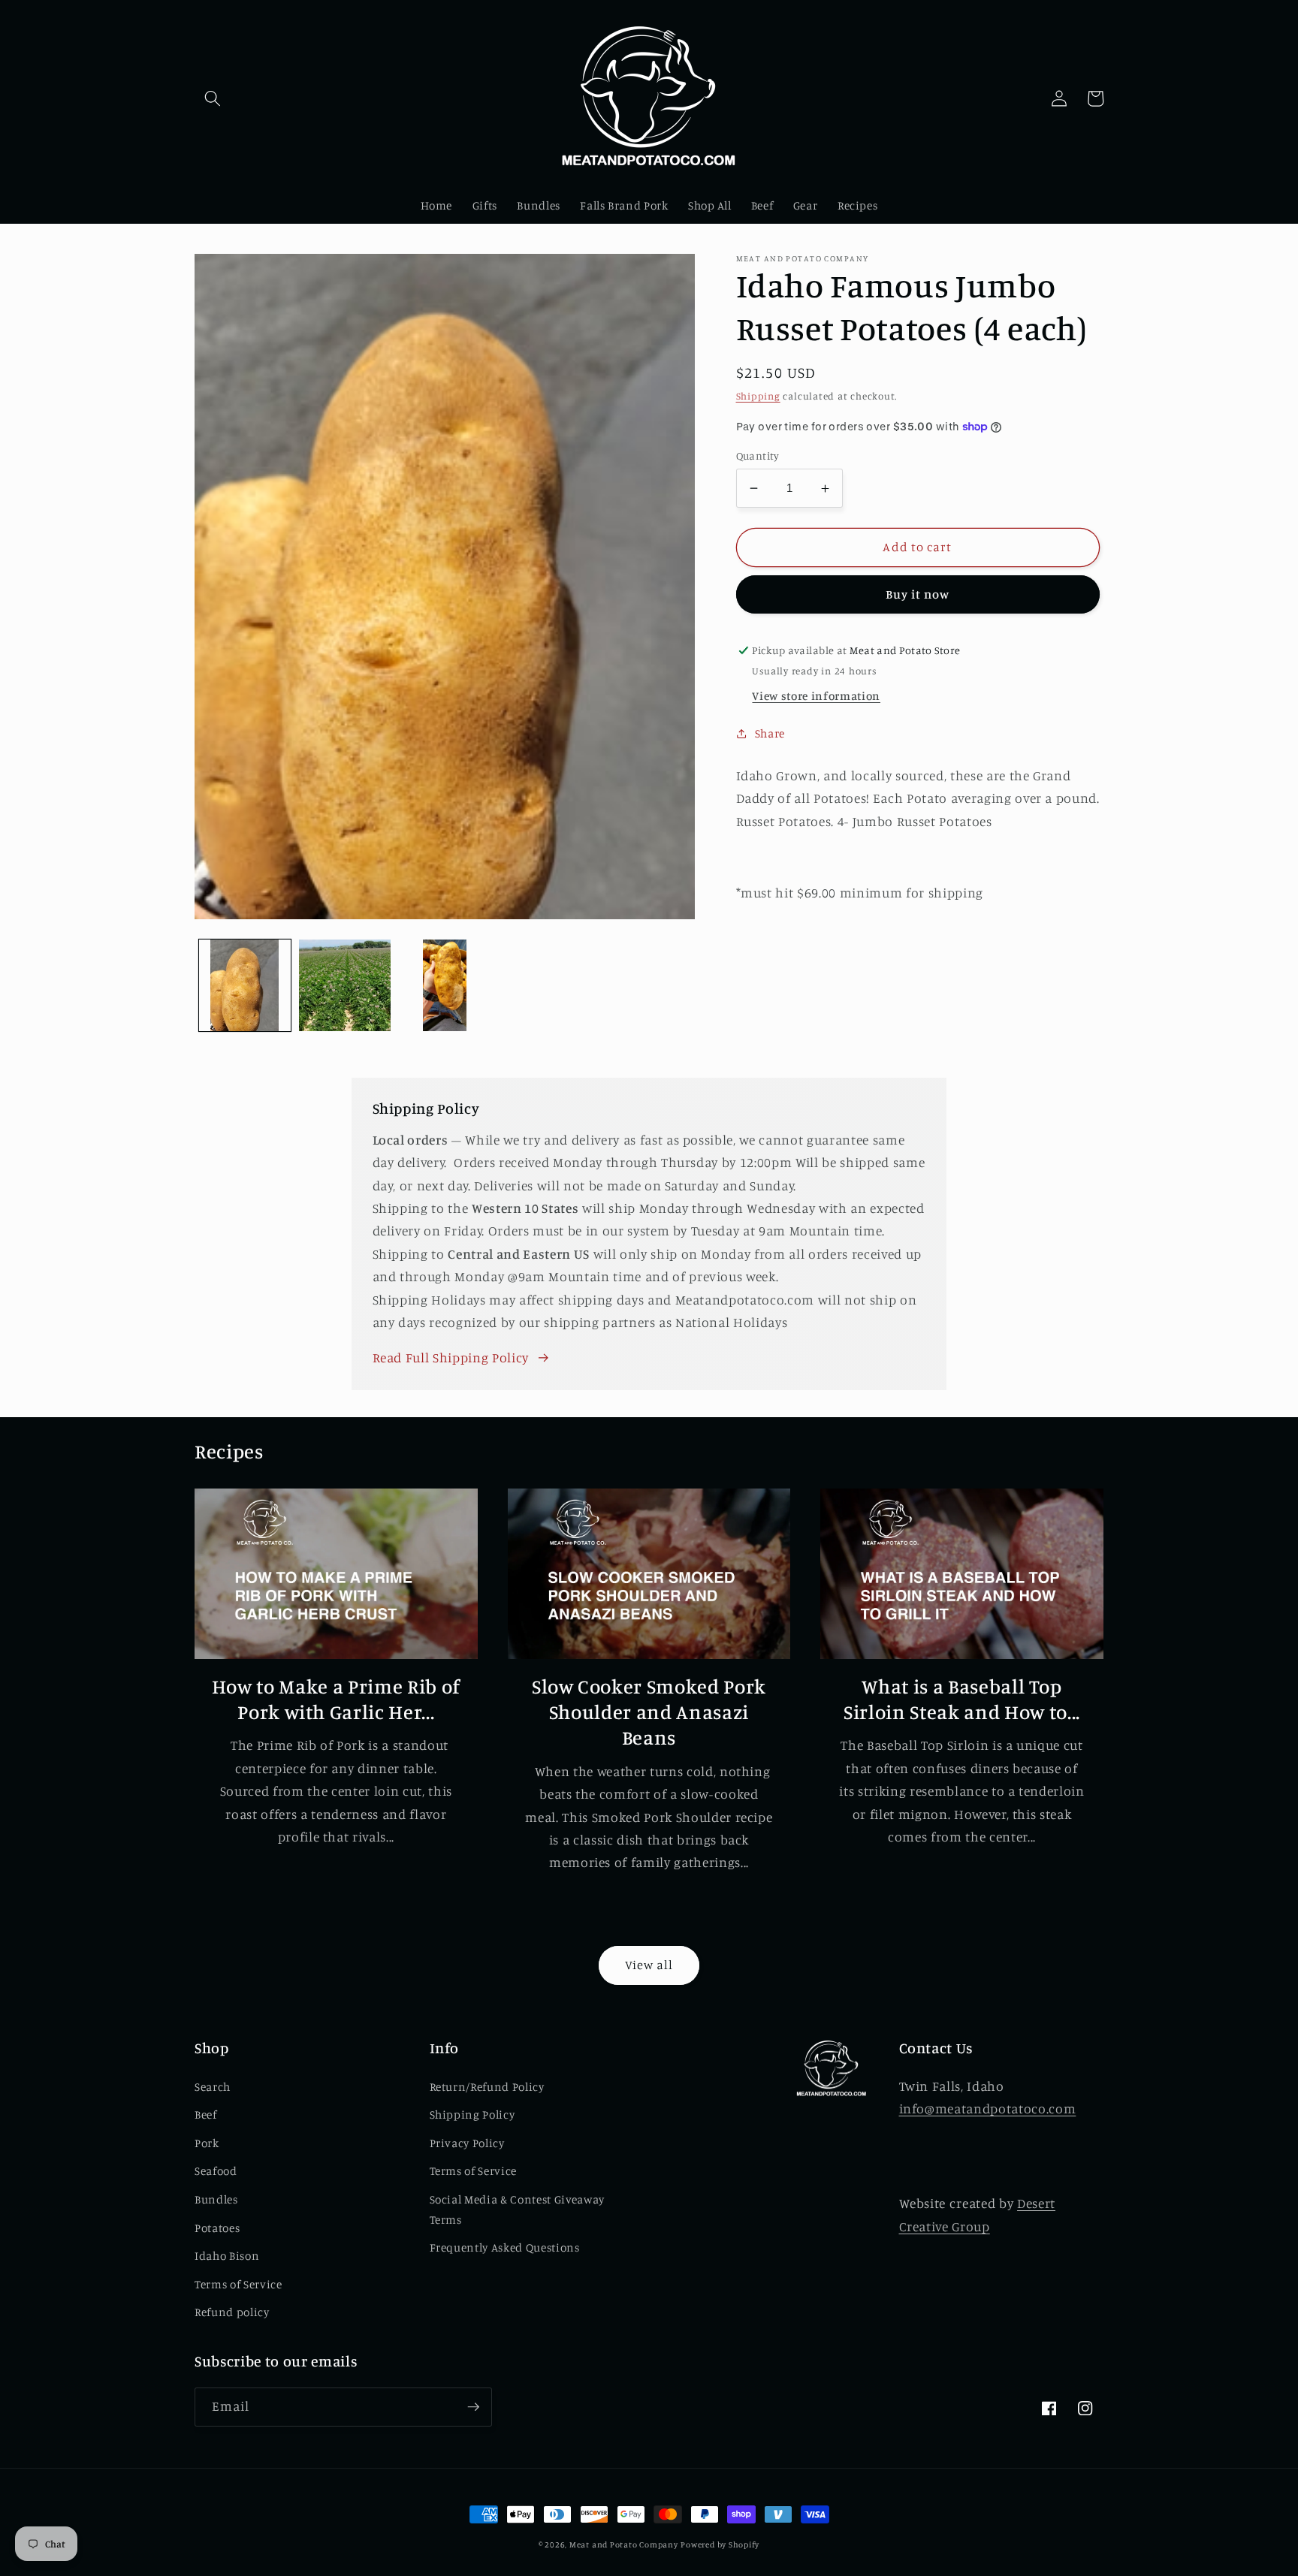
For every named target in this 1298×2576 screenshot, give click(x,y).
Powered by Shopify (720, 2544)
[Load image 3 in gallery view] (445, 985)
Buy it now (918, 594)
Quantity (758, 455)
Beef (206, 2114)
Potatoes (217, 2228)
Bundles (216, 2199)
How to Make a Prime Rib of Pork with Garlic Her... (336, 1699)
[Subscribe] (473, 2407)
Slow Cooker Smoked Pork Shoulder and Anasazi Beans (649, 1712)
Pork (207, 2143)
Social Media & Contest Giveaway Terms (517, 2210)
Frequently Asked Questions (505, 2247)
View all (649, 1965)
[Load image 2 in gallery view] (345, 985)
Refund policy (232, 2312)
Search (213, 2087)
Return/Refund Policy (487, 2087)
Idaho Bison (227, 2256)
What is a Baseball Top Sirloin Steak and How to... (962, 1699)
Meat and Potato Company (624, 2544)
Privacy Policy (467, 2143)
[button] (213, 98)
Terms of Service (238, 2284)
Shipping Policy (472, 2114)
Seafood (216, 2171)
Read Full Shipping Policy (451, 1357)
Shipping (758, 396)
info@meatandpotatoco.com (988, 2108)
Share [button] (770, 733)
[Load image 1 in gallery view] (245, 985)
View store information (816, 696)
